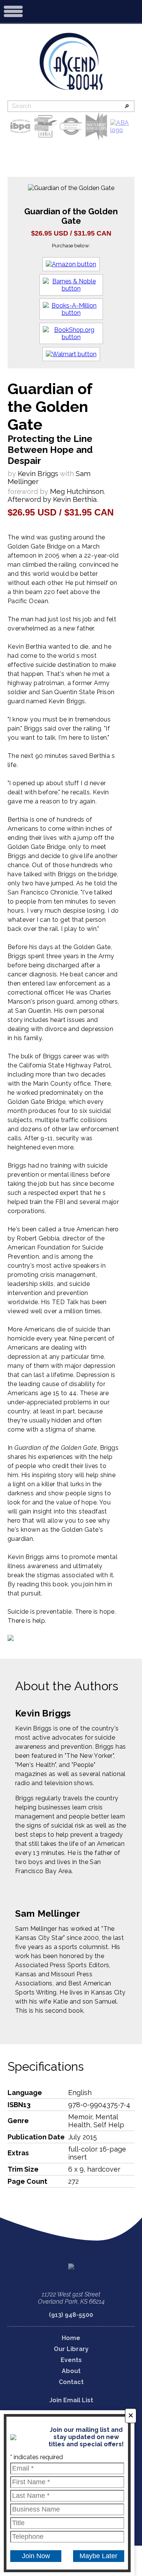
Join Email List (71, 2400)
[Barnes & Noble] (71, 285)
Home (71, 2338)
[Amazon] (71, 264)
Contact (71, 2382)
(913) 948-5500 (71, 2315)
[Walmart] (71, 354)
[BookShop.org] (71, 333)
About (71, 2371)
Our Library (71, 2349)
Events (71, 2360)
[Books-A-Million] (71, 309)
